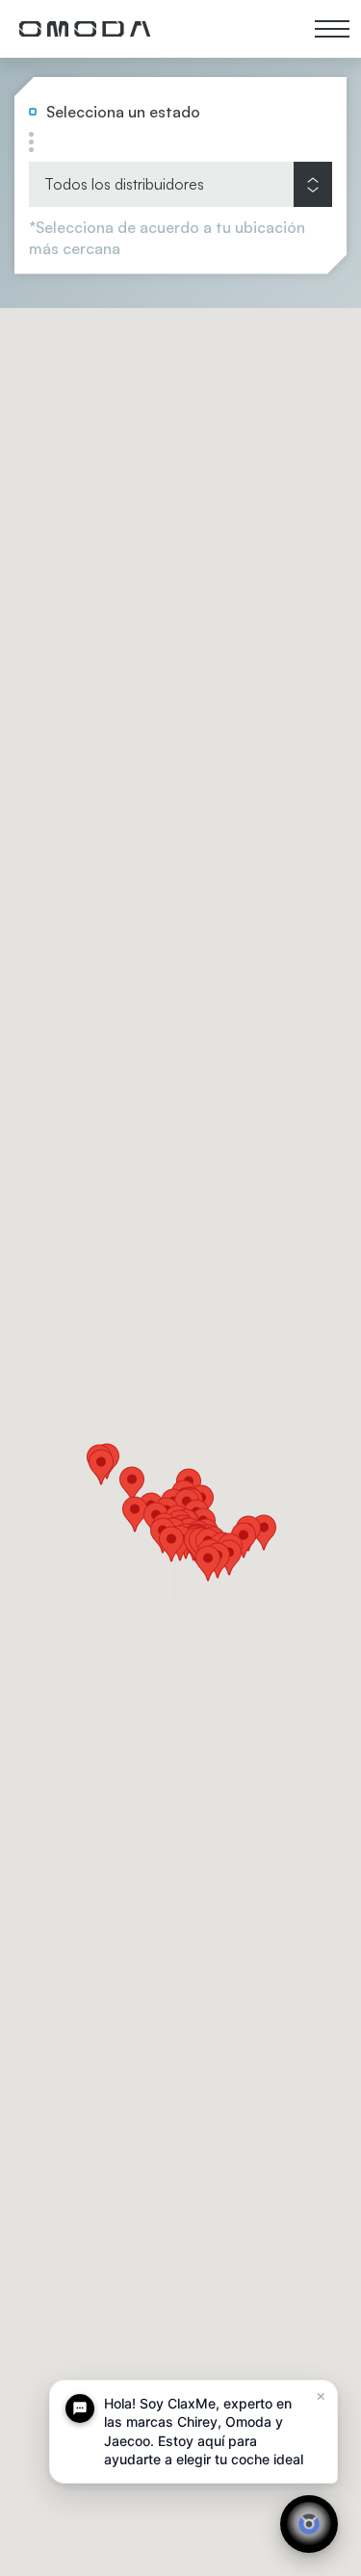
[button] (244, 1540)
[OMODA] (85, 29)
